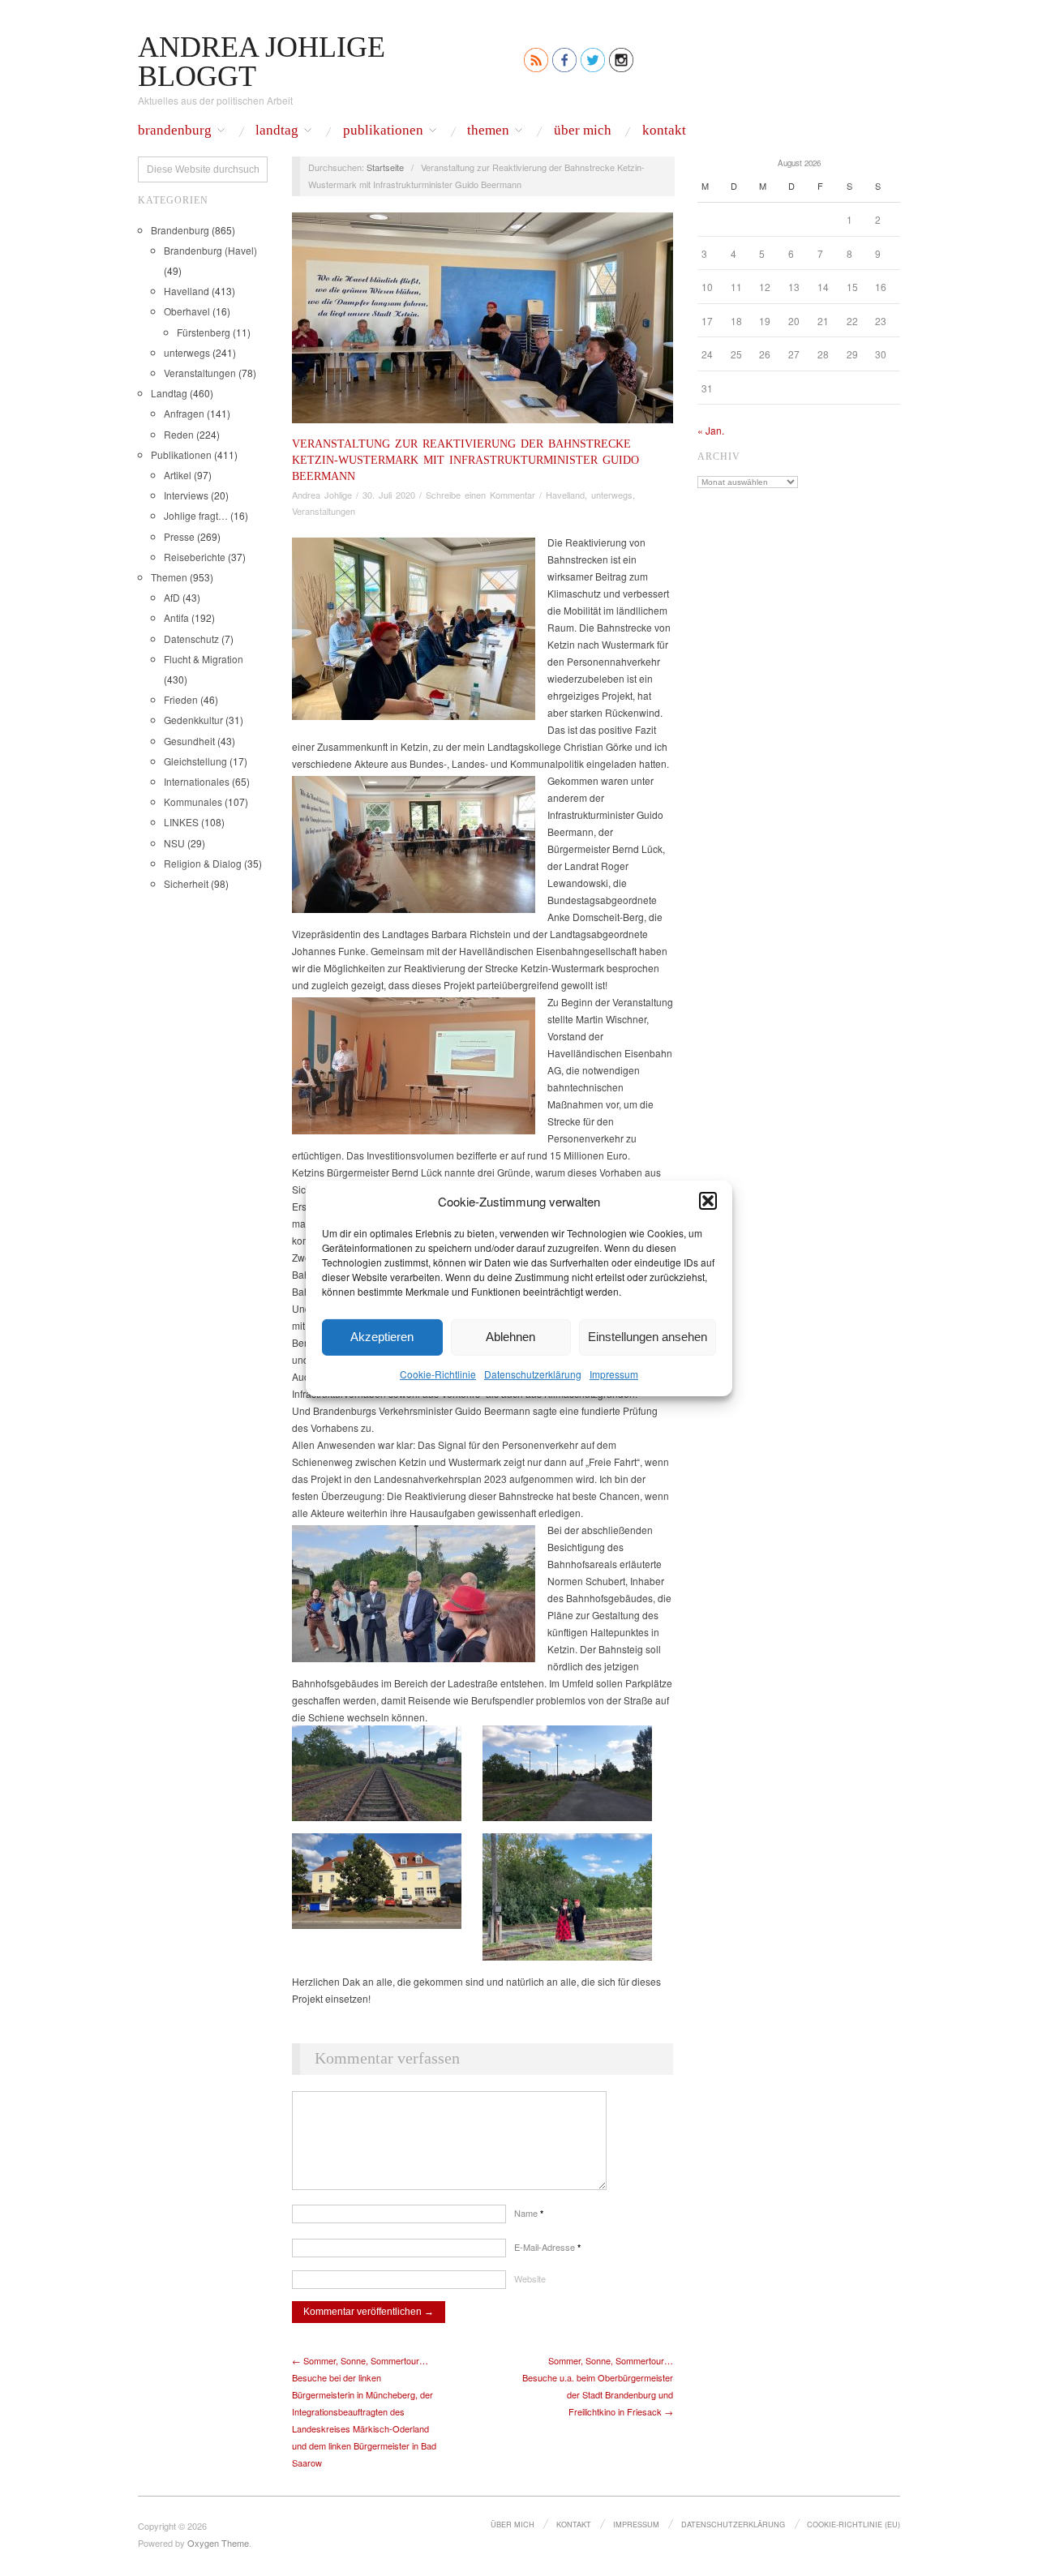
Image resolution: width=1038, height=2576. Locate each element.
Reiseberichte (195, 557)
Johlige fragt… (196, 515)
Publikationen (383, 131)
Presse (179, 536)
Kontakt (664, 131)
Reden (179, 434)
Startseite (385, 167)
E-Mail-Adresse (547, 2247)
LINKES (181, 822)
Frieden (181, 699)
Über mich (583, 131)
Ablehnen (510, 1337)
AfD (172, 597)
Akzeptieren (382, 1337)
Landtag (277, 131)
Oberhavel (187, 311)
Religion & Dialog (203, 863)
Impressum (614, 1373)
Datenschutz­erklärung (533, 1373)
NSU (174, 843)
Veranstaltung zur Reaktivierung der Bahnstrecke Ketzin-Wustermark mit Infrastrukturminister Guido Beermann (465, 460)
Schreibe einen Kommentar (480, 495)
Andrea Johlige (322, 495)
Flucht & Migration (204, 659)
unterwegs (187, 352)
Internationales (197, 781)
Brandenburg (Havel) (210, 250)
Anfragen (184, 413)
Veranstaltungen (200, 373)
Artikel (178, 475)
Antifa (176, 617)
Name (529, 2213)
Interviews (186, 495)
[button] (708, 1201)
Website (530, 2278)
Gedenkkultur (193, 720)
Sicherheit (186, 883)
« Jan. (711, 430)
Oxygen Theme (218, 2543)
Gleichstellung (195, 761)
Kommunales (193, 802)
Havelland (187, 291)
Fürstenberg (204, 332)
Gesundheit (189, 741)
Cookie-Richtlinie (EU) (854, 2524)
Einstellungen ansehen (648, 1337)
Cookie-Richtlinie (438, 1373)
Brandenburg (175, 131)
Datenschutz (191, 639)
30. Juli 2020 (389, 495)
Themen (488, 131)
